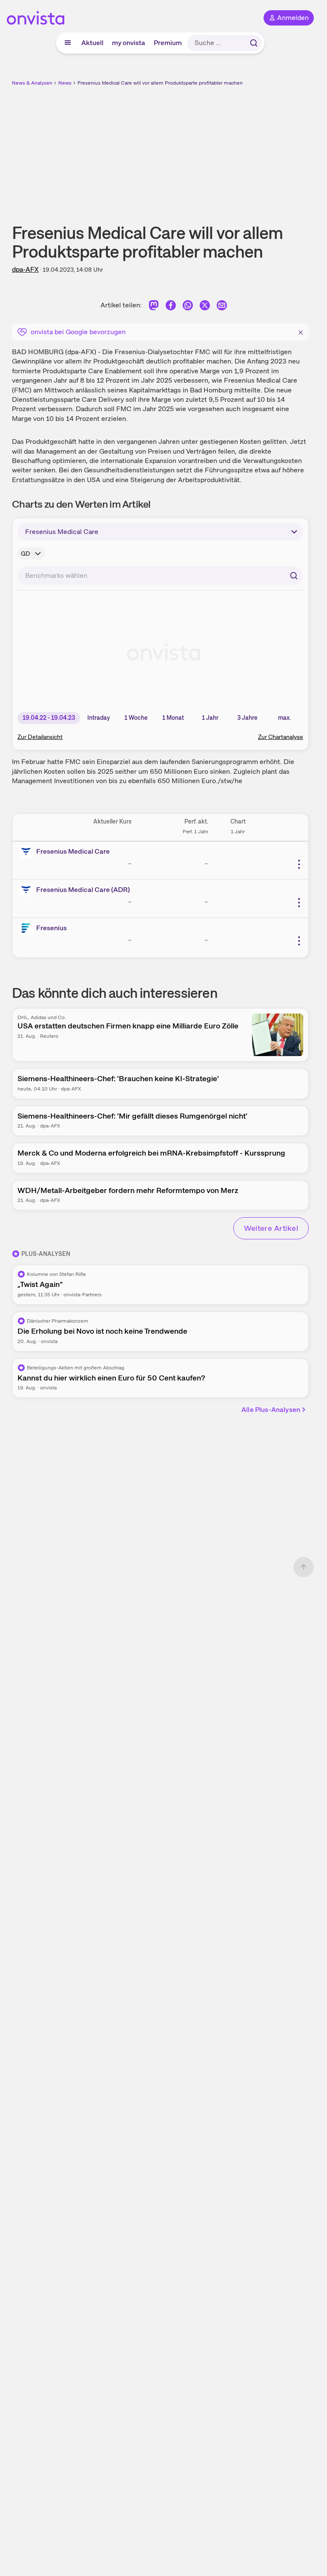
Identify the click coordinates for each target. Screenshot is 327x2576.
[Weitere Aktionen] (299, 864)
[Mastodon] (154, 307)
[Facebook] (171, 307)
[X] (205, 307)
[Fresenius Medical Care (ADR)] (28, 890)
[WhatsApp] (188, 307)
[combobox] (160, 576)
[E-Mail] (222, 307)
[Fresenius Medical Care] (28, 852)
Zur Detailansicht (40, 737)
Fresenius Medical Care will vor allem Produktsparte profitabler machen (160, 83)
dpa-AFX (25, 269)
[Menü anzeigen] (68, 43)
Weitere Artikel (271, 1228)
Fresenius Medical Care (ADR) (83, 890)
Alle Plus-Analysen (271, 1410)
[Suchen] (254, 43)
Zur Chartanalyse (281, 737)
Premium (168, 43)
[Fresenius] (28, 928)
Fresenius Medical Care (73, 851)
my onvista (129, 43)
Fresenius (52, 928)
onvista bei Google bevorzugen (78, 332)
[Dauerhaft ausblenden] (301, 331)
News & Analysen (32, 83)
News (65, 83)
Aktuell (92, 43)
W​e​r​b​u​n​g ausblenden (192, 148)
